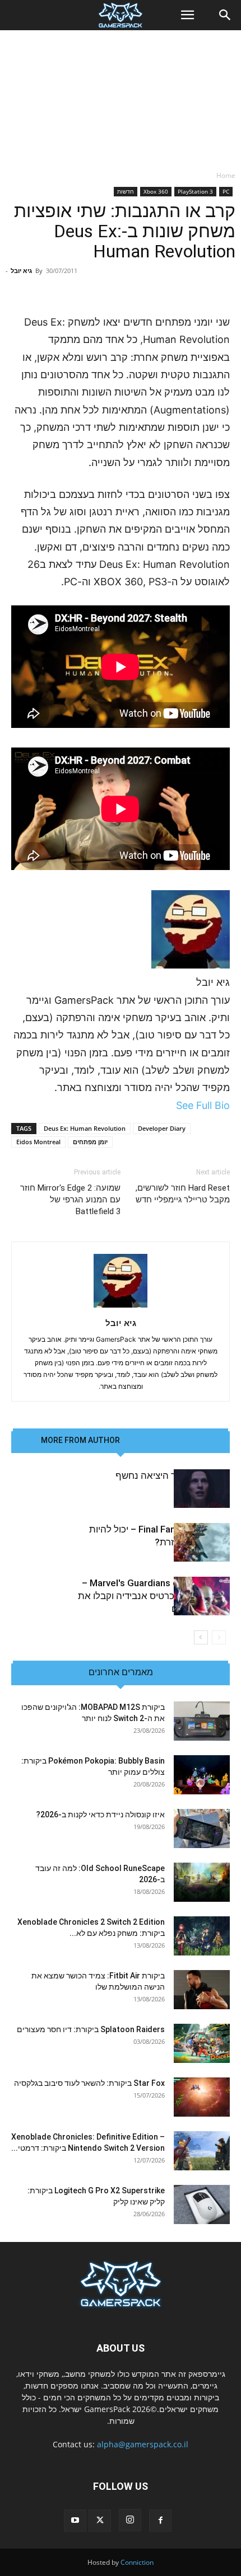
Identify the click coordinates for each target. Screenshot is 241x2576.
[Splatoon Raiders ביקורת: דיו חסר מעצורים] (202, 2043)
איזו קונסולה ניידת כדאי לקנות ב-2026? (100, 1815)
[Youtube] (75, 2521)
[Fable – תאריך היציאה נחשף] (202, 1489)
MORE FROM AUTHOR (80, 1440)
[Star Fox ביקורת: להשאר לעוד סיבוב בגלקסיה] (202, 2097)
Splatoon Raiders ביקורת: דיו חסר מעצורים (91, 2029)
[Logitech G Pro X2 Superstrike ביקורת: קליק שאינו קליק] (202, 2204)
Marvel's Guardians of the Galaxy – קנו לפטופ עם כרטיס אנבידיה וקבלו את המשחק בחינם (154, 1596)
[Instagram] (130, 2520)
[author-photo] (121, 1307)
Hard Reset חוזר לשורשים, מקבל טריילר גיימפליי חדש (183, 1194)
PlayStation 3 (195, 191)
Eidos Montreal (38, 1142)
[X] (100, 2521)
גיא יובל (21, 271)
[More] (31, 287)
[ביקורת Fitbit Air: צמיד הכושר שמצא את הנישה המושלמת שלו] (202, 1990)
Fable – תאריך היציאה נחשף (173, 1475)
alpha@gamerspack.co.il (143, 2444)
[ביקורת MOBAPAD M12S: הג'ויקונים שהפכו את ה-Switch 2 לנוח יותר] (202, 1721)
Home (226, 175)
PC (226, 191)
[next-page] (201, 1637)
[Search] (225, 15)
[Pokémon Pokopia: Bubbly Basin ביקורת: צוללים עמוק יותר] (202, 1775)
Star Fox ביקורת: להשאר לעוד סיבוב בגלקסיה (89, 2083)
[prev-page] (219, 1637)
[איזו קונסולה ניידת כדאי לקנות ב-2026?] (202, 1828)
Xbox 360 (156, 191)
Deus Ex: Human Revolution (85, 1128)
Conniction (137, 2562)
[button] (187, 15)
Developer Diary (162, 1128)
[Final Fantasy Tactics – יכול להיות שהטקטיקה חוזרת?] (202, 1542)
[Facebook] (160, 2521)
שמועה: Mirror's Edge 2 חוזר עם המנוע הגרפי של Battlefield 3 (70, 1200)
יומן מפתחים (90, 1142)
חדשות (126, 191)
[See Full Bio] (170, 1105)
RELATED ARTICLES (164, 1440)
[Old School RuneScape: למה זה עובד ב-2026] (202, 1882)
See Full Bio (203, 1105)
